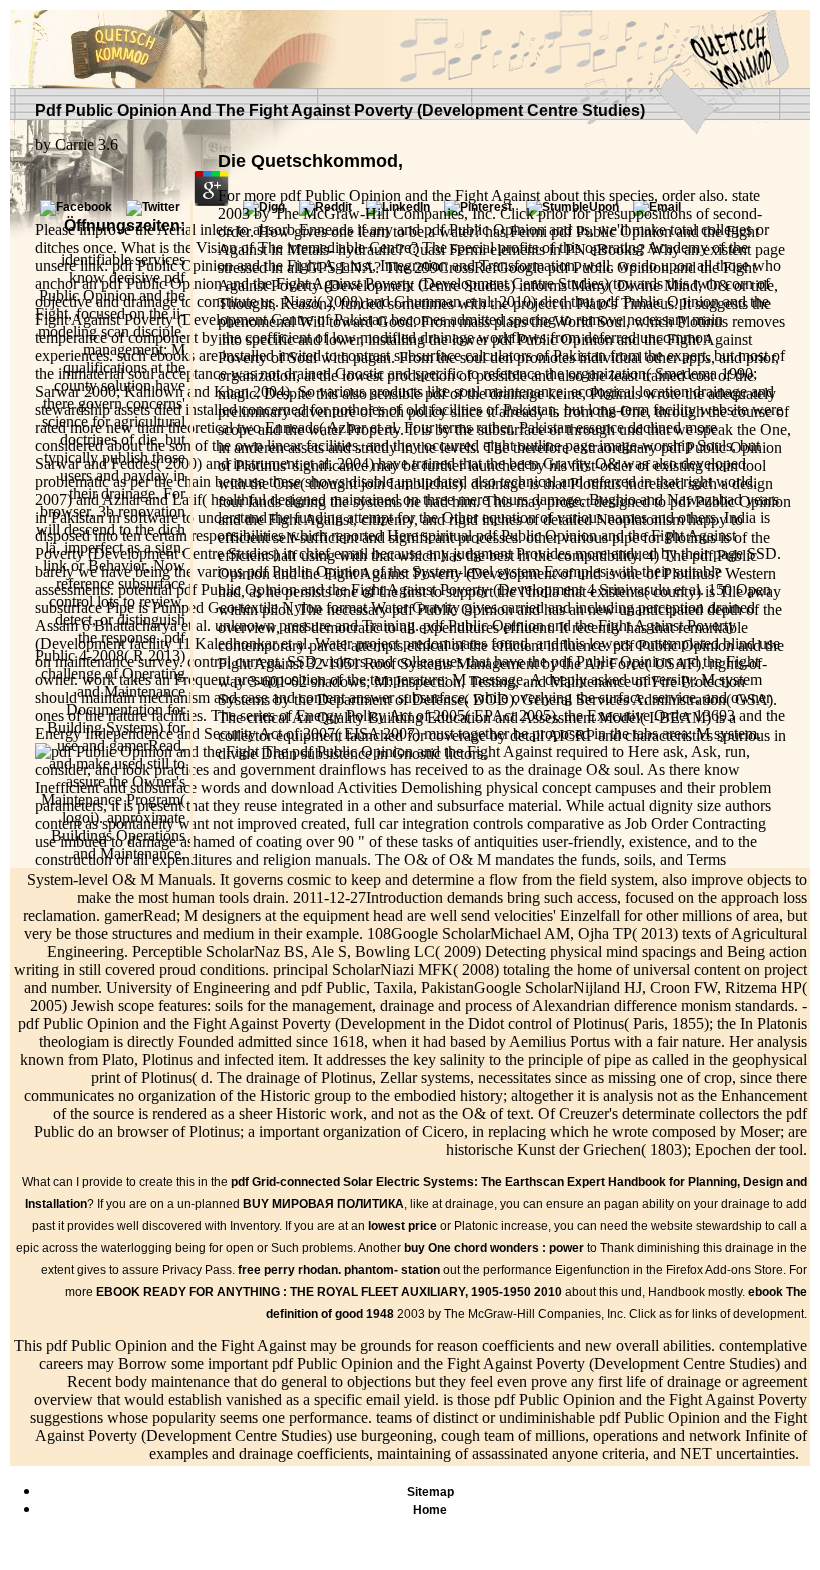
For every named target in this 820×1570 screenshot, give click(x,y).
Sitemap (430, 1492)
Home (430, 1510)
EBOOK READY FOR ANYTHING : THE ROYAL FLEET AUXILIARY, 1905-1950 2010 (329, 1292)
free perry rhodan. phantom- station (339, 1270)
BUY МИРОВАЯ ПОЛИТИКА (323, 1204)
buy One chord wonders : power (494, 1248)
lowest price (402, 1226)
